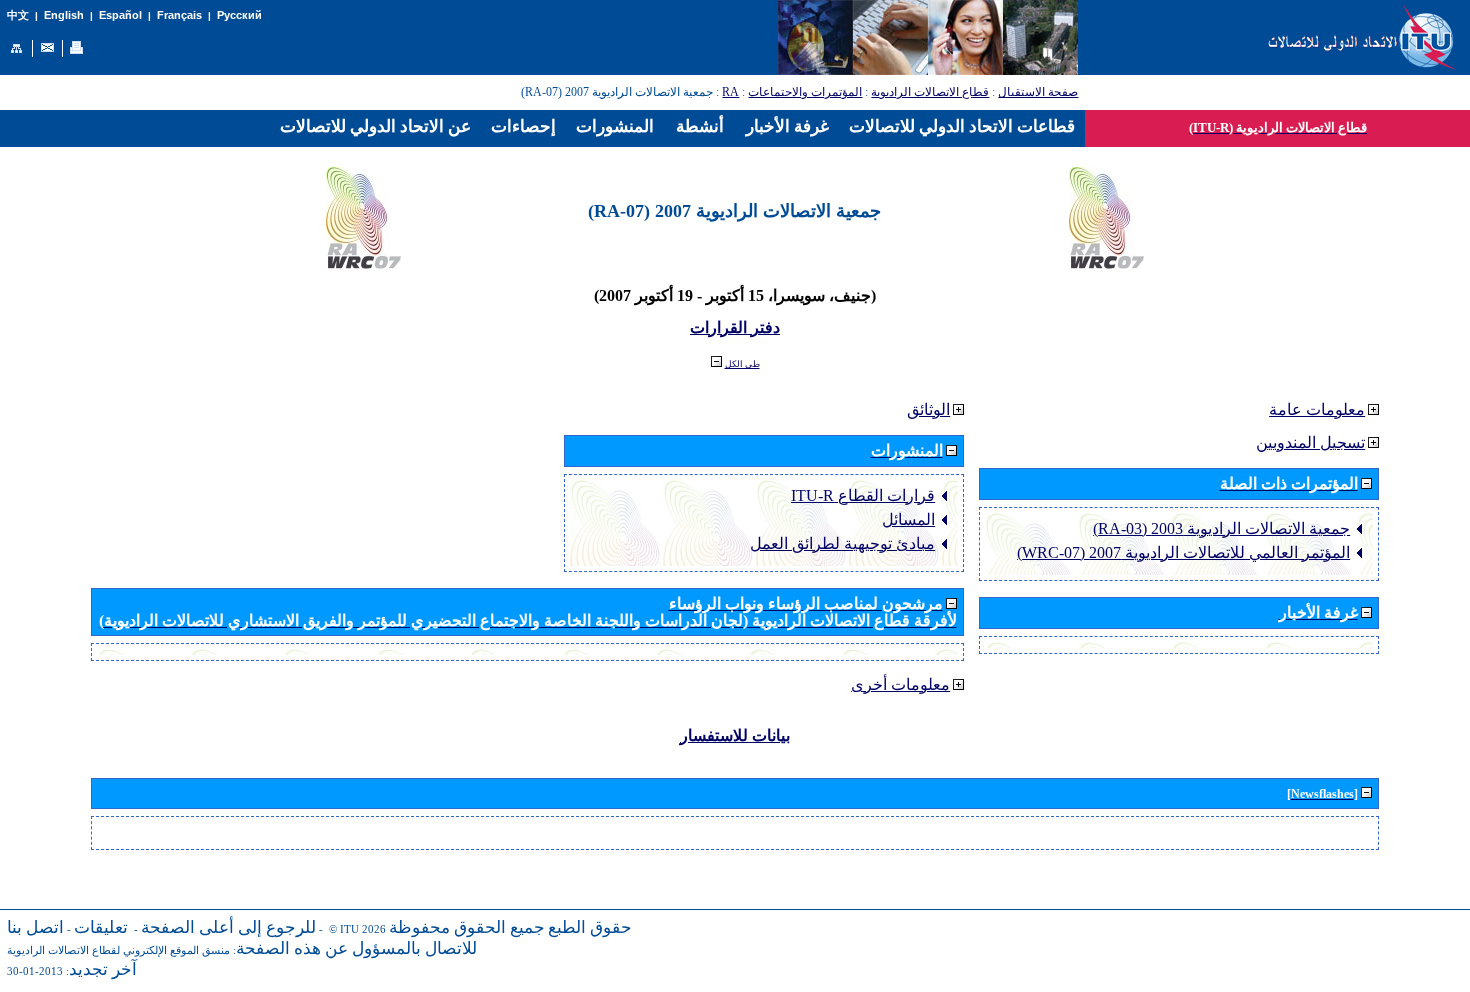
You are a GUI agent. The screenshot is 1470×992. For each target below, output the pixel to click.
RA (730, 92)
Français (179, 15)
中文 (18, 15)
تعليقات (101, 927)
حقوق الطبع (590, 927)
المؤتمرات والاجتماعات (805, 92)
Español (120, 15)
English (64, 15)
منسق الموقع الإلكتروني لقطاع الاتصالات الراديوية (118, 950)
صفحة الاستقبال (1038, 92)
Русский (239, 15)
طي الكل (742, 364)
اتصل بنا (35, 927)
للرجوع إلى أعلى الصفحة (228, 927)
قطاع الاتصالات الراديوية (930, 92)
